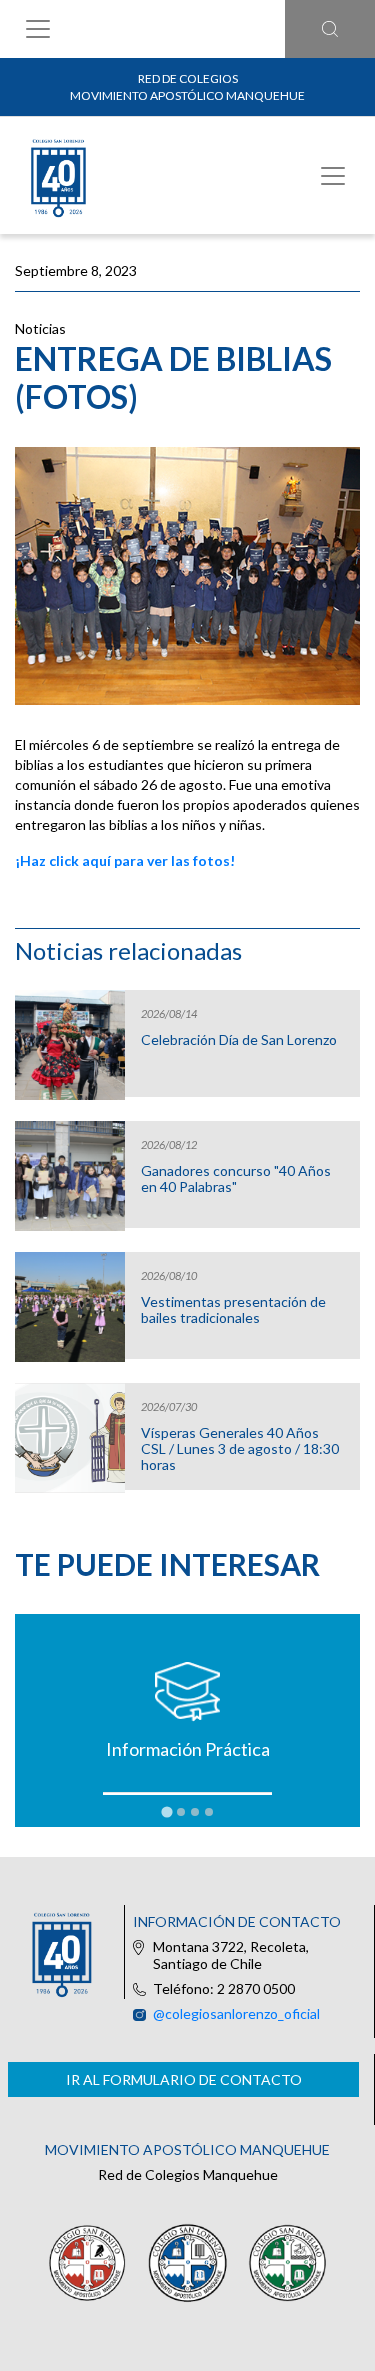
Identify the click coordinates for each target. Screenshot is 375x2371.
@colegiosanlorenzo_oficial (236, 2013)
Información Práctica (188, 1749)
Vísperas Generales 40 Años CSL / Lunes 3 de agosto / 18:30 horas (240, 1449)
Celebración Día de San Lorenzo (239, 1040)
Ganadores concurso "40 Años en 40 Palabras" (236, 1179)
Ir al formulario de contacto (184, 2079)
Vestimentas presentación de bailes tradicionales (233, 1310)
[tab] (166, 1811)
